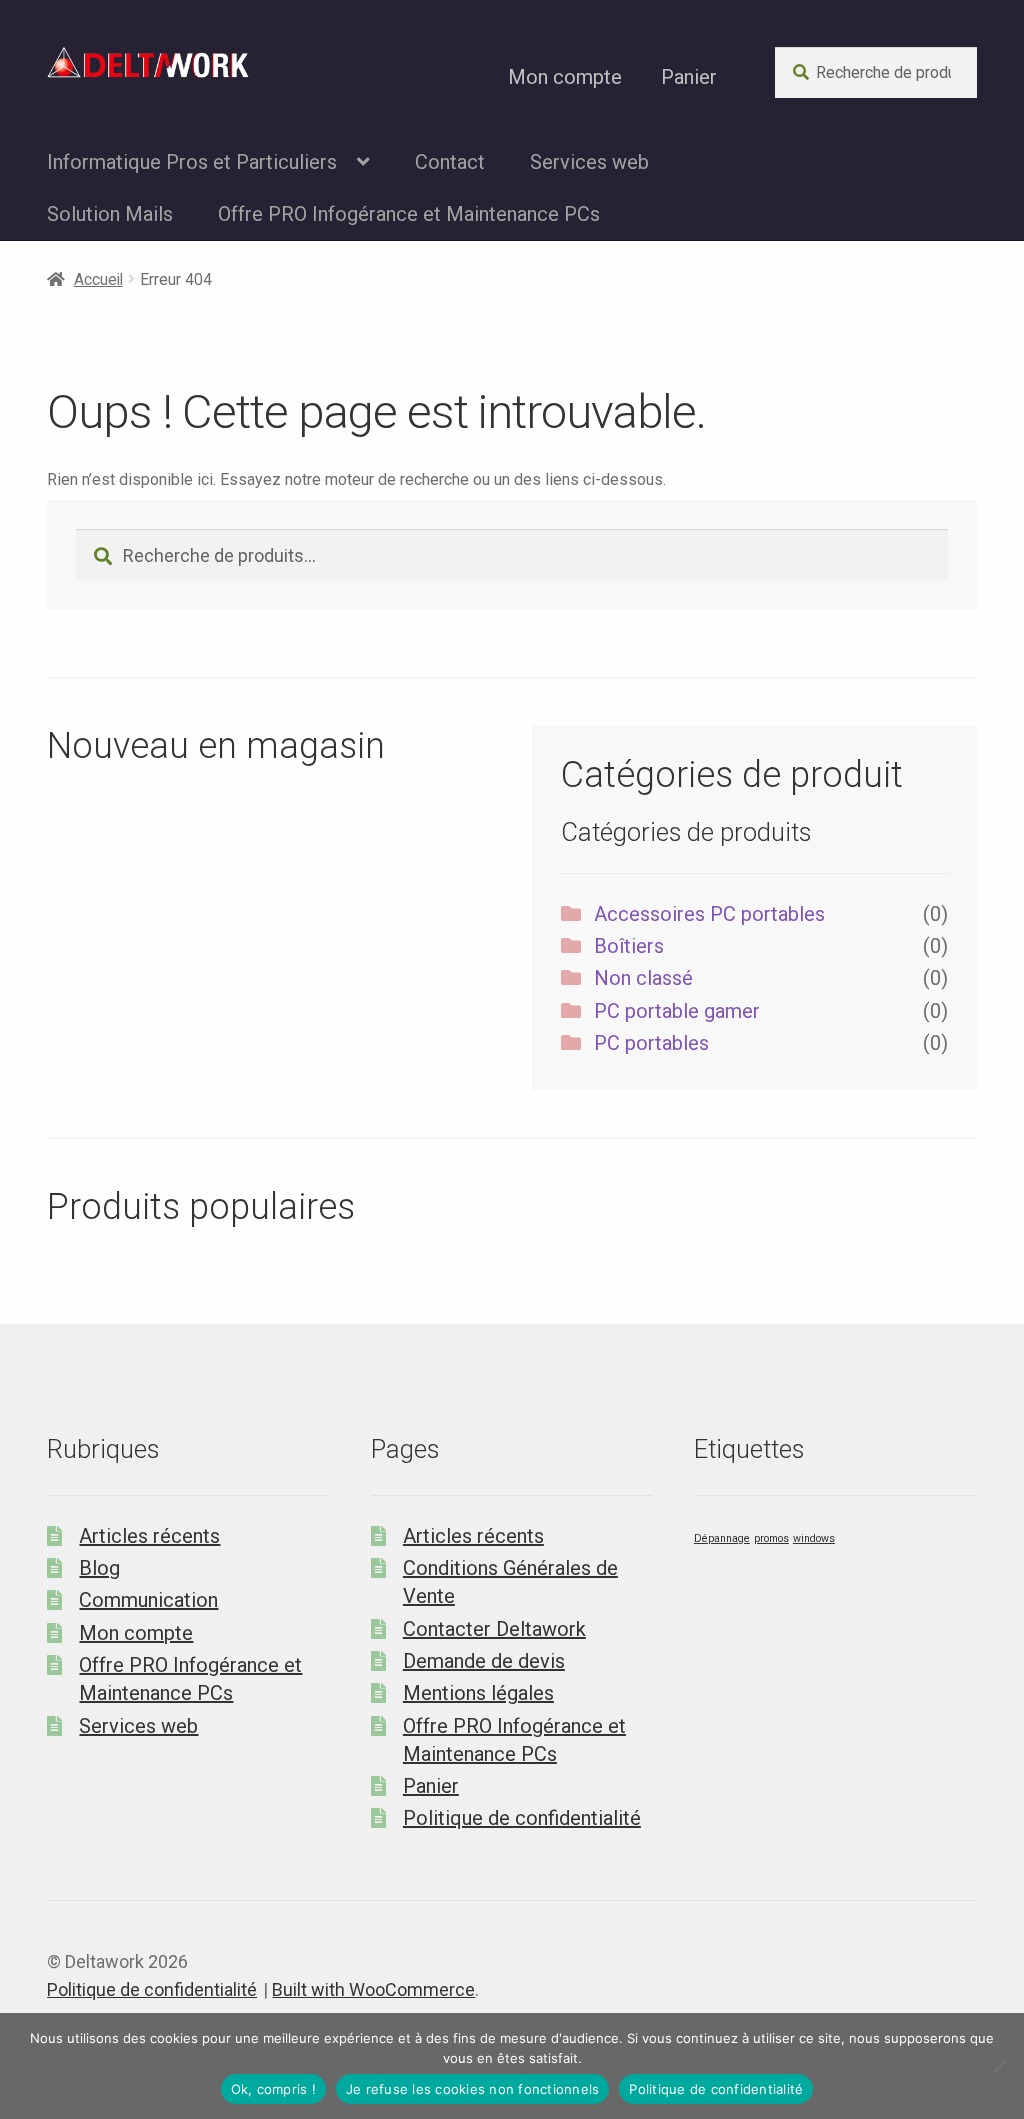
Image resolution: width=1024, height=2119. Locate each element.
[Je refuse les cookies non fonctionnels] (999, 2066)
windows (814, 1538)
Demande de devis (484, 1661)
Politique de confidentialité (522, 1818)
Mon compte (565, 77)
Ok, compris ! (273, 2089)
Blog (99, 1568)
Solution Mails (110, 214)
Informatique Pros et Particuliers (192, 162)
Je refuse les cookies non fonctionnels (473, 2089)
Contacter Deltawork (494, 1629)
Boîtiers (629, 946)
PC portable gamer (677, 1011)
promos (771, 1538)
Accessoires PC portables (709, 914)
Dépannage (722, 1538)
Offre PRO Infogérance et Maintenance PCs (409, 214)
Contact (450, 162)
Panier (689, 77)
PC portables (651, 1043)
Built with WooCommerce (373, 1989)
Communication (148, 1600)
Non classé (643, 978)
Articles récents (149, 1536)
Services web (589, 162)
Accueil (98, 279)
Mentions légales (478, 1693)
